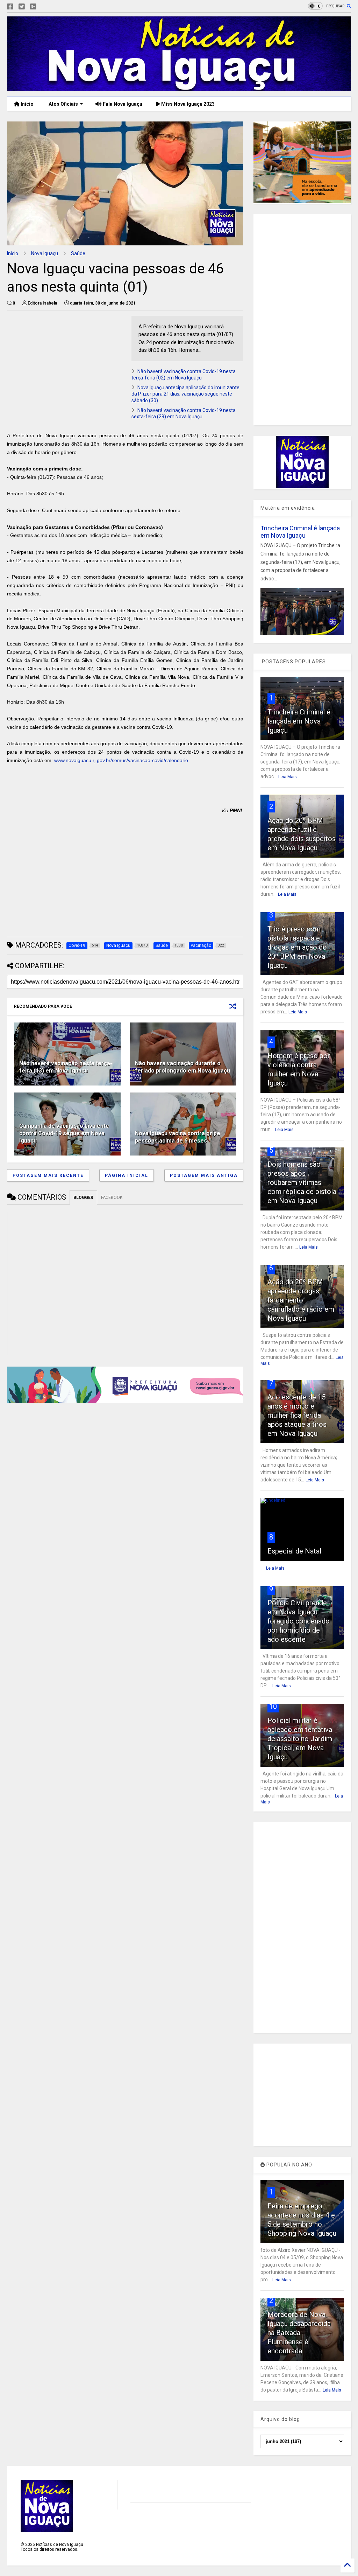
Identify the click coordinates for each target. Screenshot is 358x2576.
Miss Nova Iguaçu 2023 (187, 104)
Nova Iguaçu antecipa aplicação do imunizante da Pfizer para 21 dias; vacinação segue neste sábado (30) (185, 394)
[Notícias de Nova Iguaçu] (179, 88)
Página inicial (127, 1175)
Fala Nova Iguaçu (122, 104)
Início (27, 104)
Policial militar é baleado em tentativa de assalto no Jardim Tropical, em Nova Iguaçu (300, 1739)
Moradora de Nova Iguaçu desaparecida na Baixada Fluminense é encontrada (299, 2333)
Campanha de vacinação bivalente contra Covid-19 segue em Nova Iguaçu (64, 1133)
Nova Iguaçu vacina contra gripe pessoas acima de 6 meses (178, 1137)
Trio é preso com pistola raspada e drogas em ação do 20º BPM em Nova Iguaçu (297, 947)
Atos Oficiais (63, 104)
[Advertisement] (66, 365)
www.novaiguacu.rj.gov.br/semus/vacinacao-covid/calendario (121, 760)
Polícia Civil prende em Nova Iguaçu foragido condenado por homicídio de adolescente (299, 1621)
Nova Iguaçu (45, 253)
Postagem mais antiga (204, 1175)
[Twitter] (22, 7)
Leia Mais (288, 777)
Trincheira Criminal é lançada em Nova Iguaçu (300, 532)
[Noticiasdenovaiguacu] (44, 7)
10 (273, 1706)
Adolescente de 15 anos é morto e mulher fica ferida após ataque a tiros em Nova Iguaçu (297, 1415)
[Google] (33, 7)
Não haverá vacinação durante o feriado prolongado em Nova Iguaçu (182, 1067)
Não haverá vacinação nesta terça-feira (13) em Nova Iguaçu (66, 1067)
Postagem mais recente (48, 1175)
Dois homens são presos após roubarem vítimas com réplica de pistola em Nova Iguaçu (302, 1182)
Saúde (78, 253)
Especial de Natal (294, 1551)
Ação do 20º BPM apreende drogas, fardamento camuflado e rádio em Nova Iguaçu (301, 1300)
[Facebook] (10, 7)
